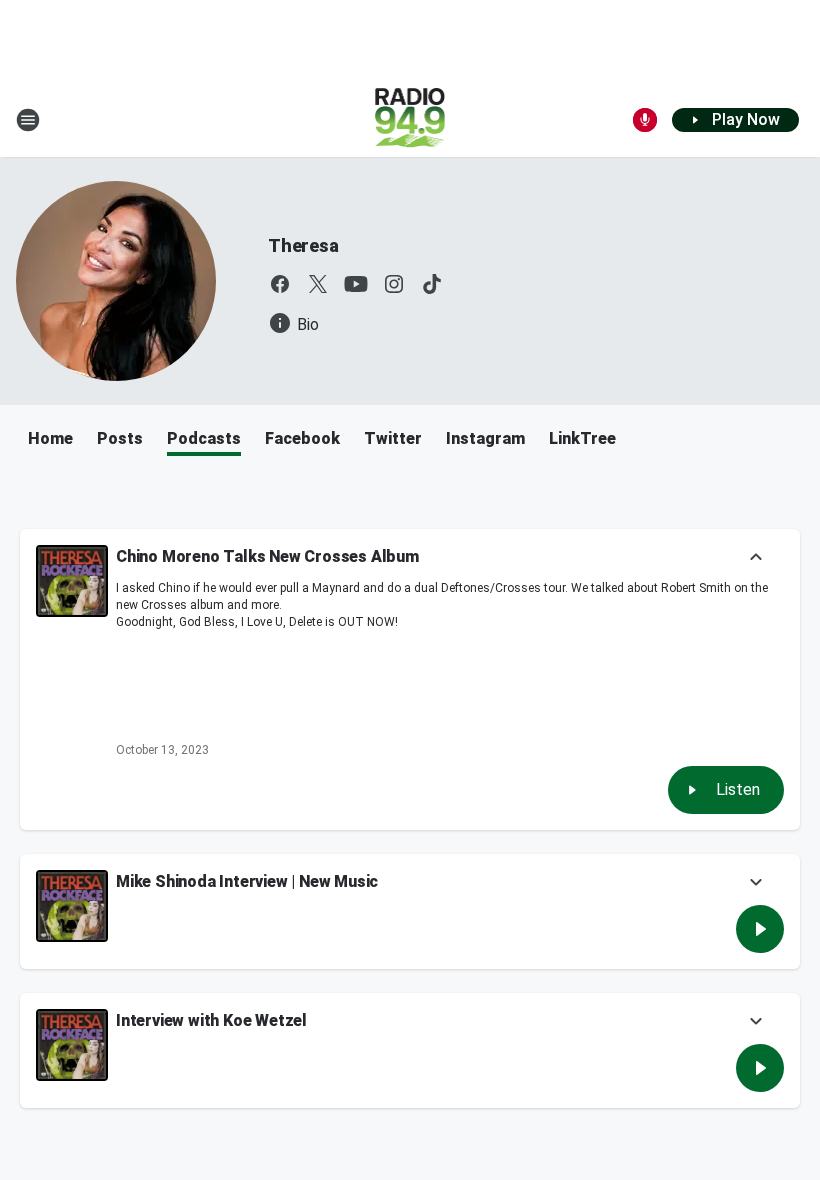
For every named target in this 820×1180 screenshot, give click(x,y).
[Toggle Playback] (72, 581)
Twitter (393, 438)
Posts (120, 438)
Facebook (302, 438)
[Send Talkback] (645, 120)
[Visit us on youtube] (356, 284)
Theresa (303, 245)
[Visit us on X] (318, 284)
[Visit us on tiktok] (432, 284)
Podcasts (204, 438)
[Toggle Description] (756, 558)
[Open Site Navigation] (28, 120)
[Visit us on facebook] (280, 284)
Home (50, 438)
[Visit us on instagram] (394, 284)
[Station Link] (410, 120)
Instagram (485, 438)
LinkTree (582, 438)
